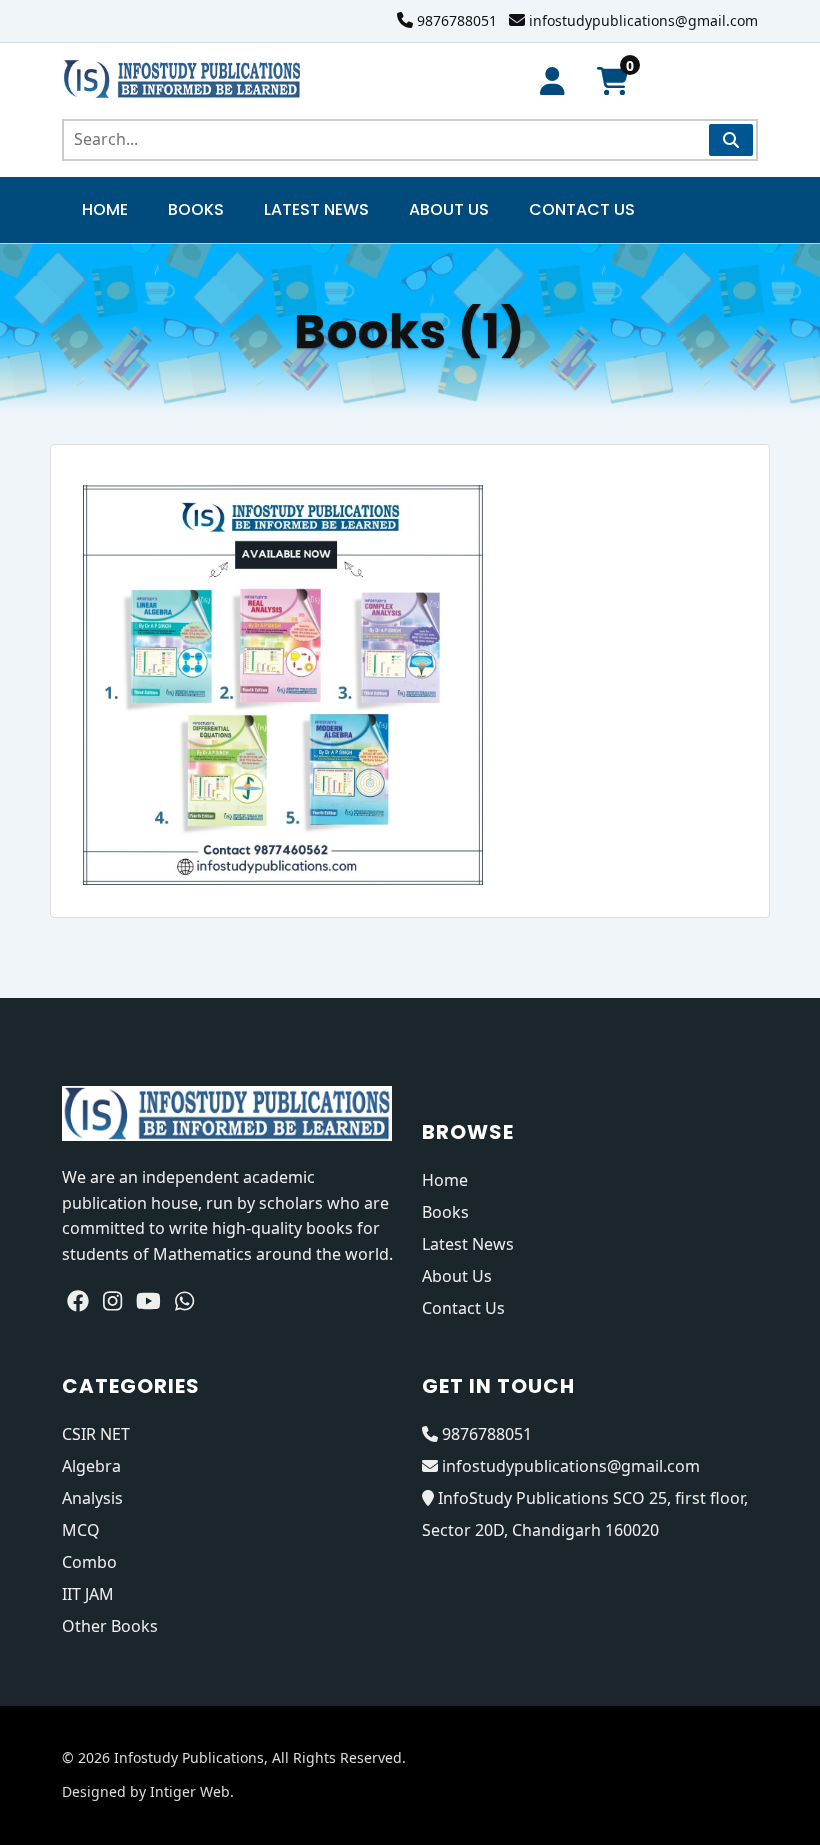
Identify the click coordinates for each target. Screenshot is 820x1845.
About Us (449, 209)
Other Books (110, 1626)
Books (196, 209)
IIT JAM (88, 1594)
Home (105, 209)
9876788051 (457, 20)
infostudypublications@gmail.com (643, 20)
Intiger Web (190, 1791)
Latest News (316, 209)
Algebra (91, 1466)
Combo (89, 1562)
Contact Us (582, 209)
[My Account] (552, 81)
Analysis (92, 1498)
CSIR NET (96, 1434)
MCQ (81, 1530)
